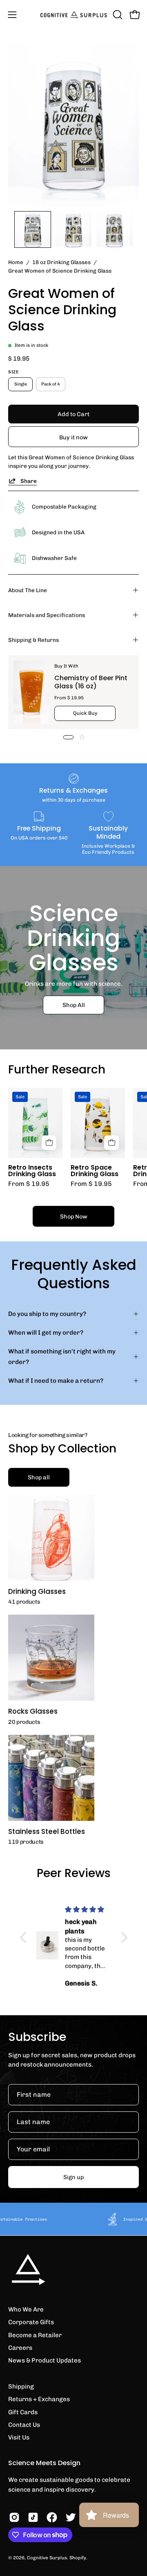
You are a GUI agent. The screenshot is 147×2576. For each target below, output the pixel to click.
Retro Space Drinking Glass (95, 1171)
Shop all (39, 1477)
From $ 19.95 (29, 1184)
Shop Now (74, 1216)
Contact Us (24, 2425)
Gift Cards (23, 2412)
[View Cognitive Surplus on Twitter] (71, 2517)
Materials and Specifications (47, 615)
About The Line (28, 590)
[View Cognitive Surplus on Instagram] (14, 2517)
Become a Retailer (35, 2335)
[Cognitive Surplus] (74, 15)
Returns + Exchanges (39, 2399)
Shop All (74, 1005)
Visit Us (19, 2437)
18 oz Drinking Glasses (61, 262)
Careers (20, 2348)
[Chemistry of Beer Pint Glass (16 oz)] (31, 692)
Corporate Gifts (31, 2322)
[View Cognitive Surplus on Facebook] (52, 2517)
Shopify (78, 2558)
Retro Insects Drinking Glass (32, 1171)
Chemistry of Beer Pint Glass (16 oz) (91, 682)
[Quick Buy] (49, 1143)
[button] (117, 15)
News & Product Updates (45, 2360)
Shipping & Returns (33, 640)
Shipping (21, 2386)
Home (16, 262)
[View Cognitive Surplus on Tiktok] (33, 2517)
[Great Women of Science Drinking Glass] (33, 229)
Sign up (73, 2177)
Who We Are (26, 2309)
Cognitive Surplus (47, 2558)
